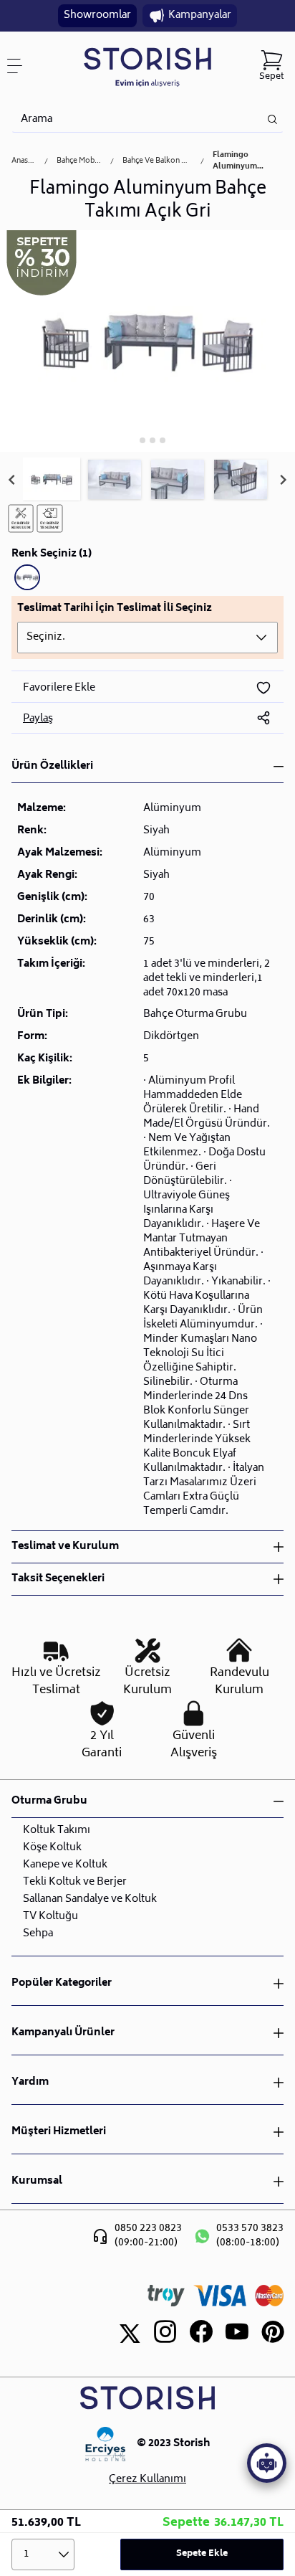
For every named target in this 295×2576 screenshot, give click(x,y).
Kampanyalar (200, 15)
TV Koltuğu (50, 1917)
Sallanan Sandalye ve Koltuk (90, 1899)
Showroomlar (97, 15)
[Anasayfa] (147, 66)
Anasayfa (24, 161)
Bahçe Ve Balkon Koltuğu (157, 161)
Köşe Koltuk (52, 1848)
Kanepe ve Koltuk (65, 1865)
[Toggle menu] (20, 66)
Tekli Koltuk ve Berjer (75, 1882)
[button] (52, 480)
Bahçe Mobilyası (79, 161)
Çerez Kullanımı (147, 2480)
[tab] (132, 440)
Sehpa (38, 1934)
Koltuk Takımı (57, 1831)
